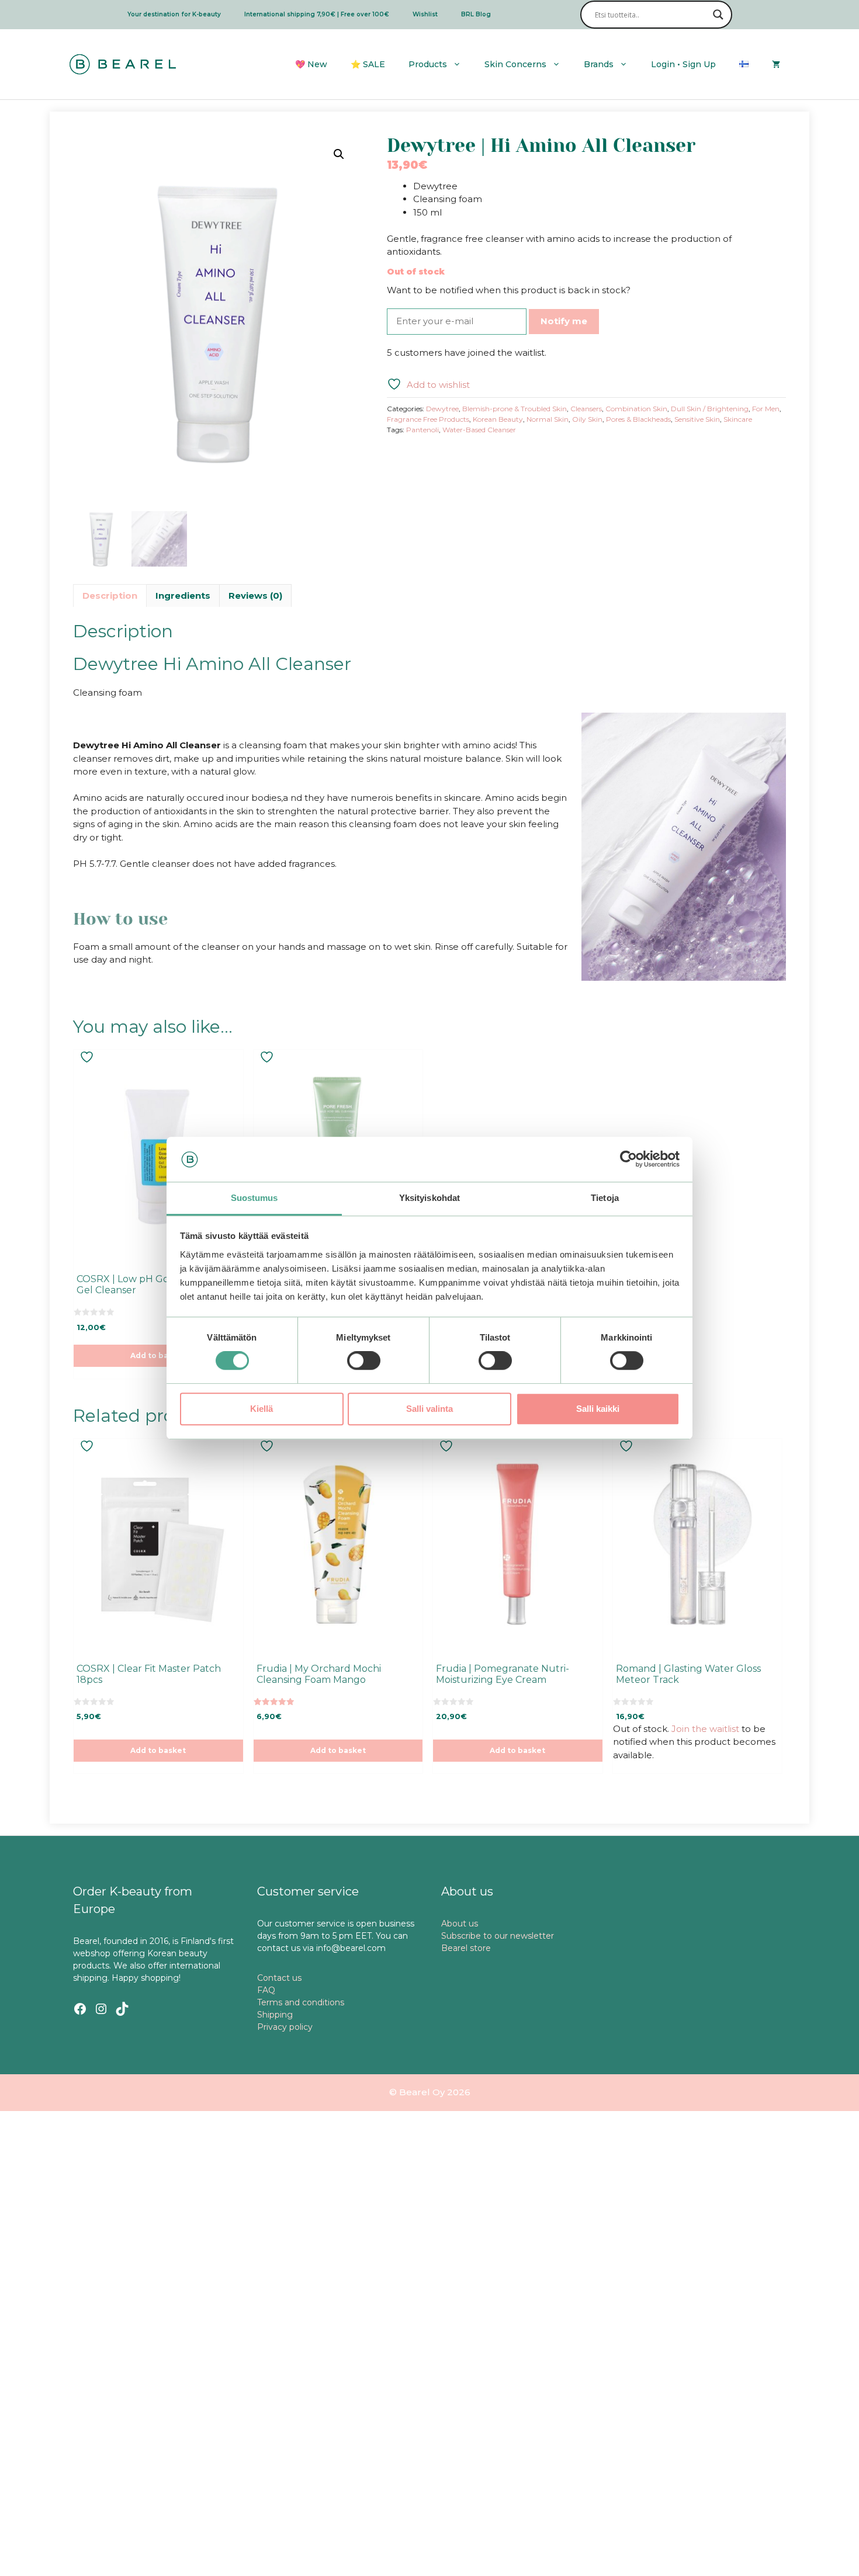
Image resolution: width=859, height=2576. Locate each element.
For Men (766, 409)
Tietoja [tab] (605, 1198)
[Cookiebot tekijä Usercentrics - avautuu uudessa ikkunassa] (628, 1159)
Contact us (279, 1978)
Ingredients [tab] (183, 596)
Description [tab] (110, 596)
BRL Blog (476, 14)
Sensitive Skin (697, 419)
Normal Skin (548, 419)
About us (460, 1924)
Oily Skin (587, 419)
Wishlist (425, 14)
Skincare (738, 419)
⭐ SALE (368, 64)
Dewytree (442, 409)
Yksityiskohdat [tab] (430, 1198)
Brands (599, 64)
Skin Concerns (515, 64)
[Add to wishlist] (88, 1057)
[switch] (364, 1360)
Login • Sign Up (683, 64)
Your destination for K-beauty (174, 14)
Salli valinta (430, 1409)
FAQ (266, 1990)
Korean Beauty (498, 419)
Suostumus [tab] (254, 1198)
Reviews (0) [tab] (255, 596)
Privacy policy (285, 2027)
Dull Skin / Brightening (710, 409)
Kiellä (261, 1409)
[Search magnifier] (718, 15)
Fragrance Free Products (428, 419)
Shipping (275, 2015)
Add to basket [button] (158, 1355)
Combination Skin (636, 409)
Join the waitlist (705, 1729)
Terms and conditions (301, 2002)
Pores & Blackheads (638, 419)
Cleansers (586, 409)
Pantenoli (422, 430)
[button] (339, 154)
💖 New (311, 64)
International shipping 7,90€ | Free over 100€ (317, 14)
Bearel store (466, 1948)
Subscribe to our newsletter (498, 1936)
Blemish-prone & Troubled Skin (515, 409)
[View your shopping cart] (776, 64)
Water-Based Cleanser (479, 430)
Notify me (564, 321)
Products (428, 64)
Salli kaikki (598, 1409)
